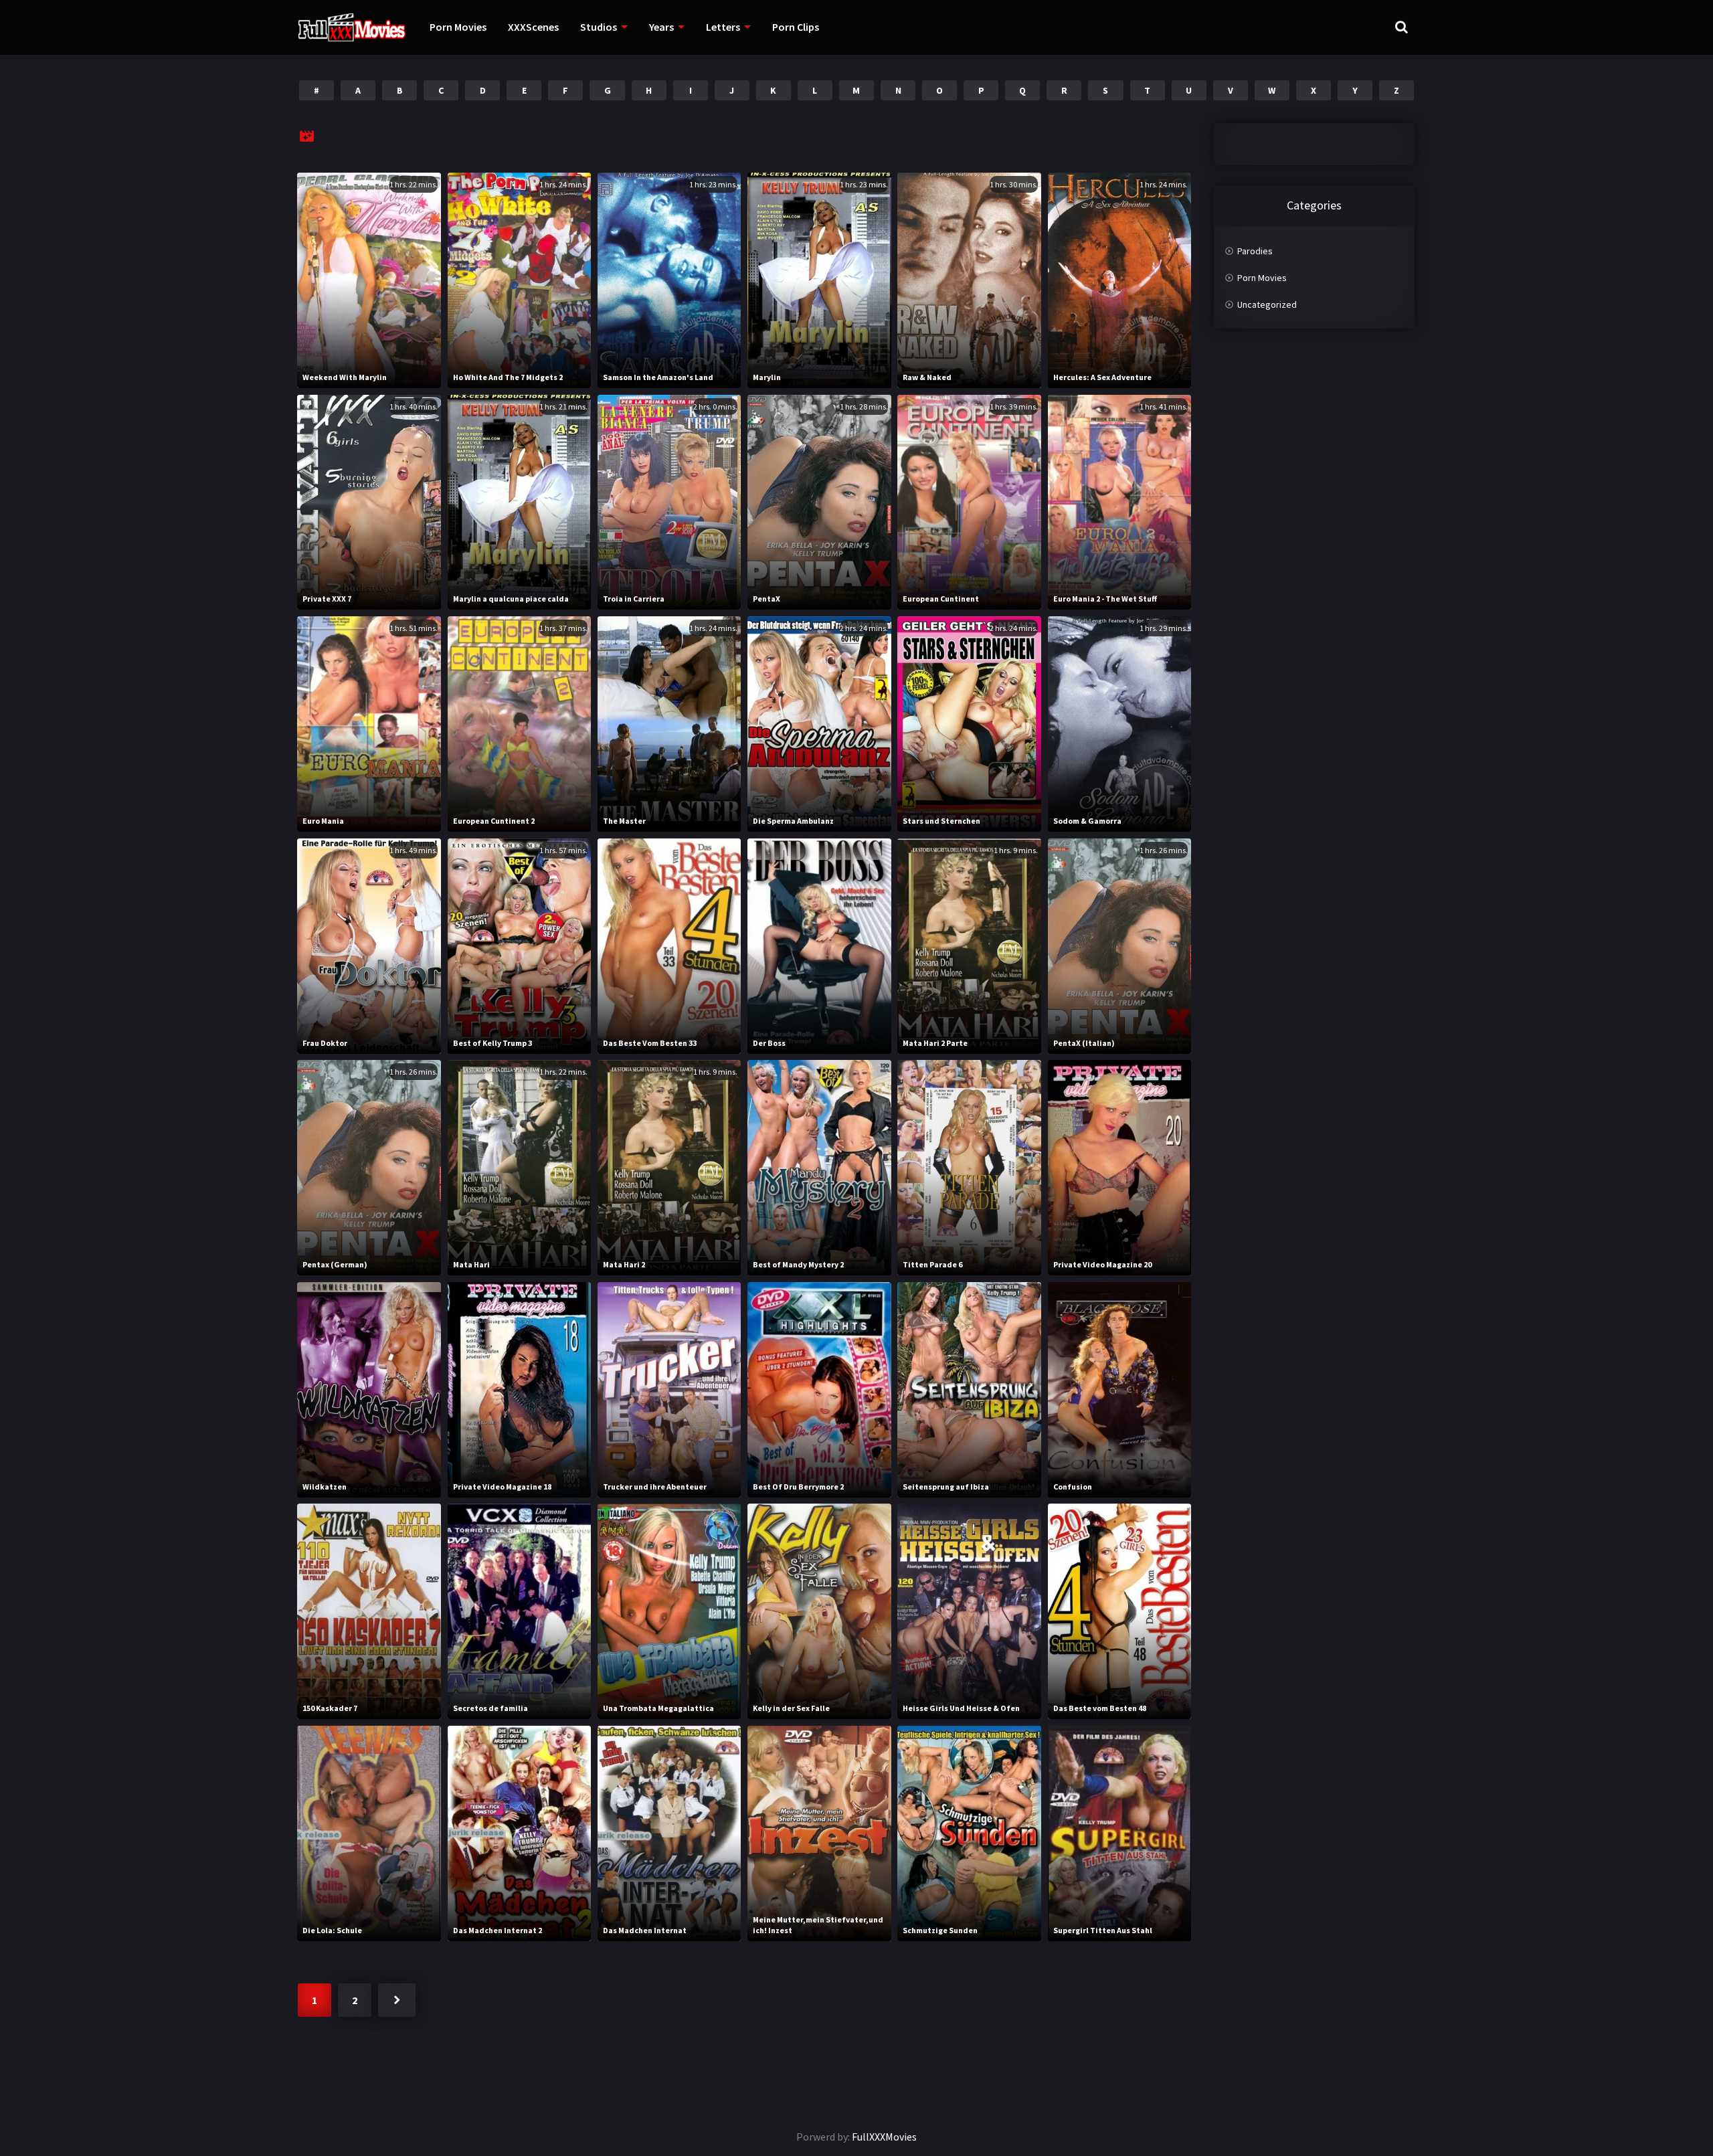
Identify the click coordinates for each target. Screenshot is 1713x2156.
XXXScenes (533, 27)
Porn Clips (796, 27)
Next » (397, 2000)
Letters (723, 27)
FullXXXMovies (884, 2137)
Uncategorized (1267, 304)
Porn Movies (458, 27)
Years (661, 27)
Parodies (1255, 251)
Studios (599, 27)
